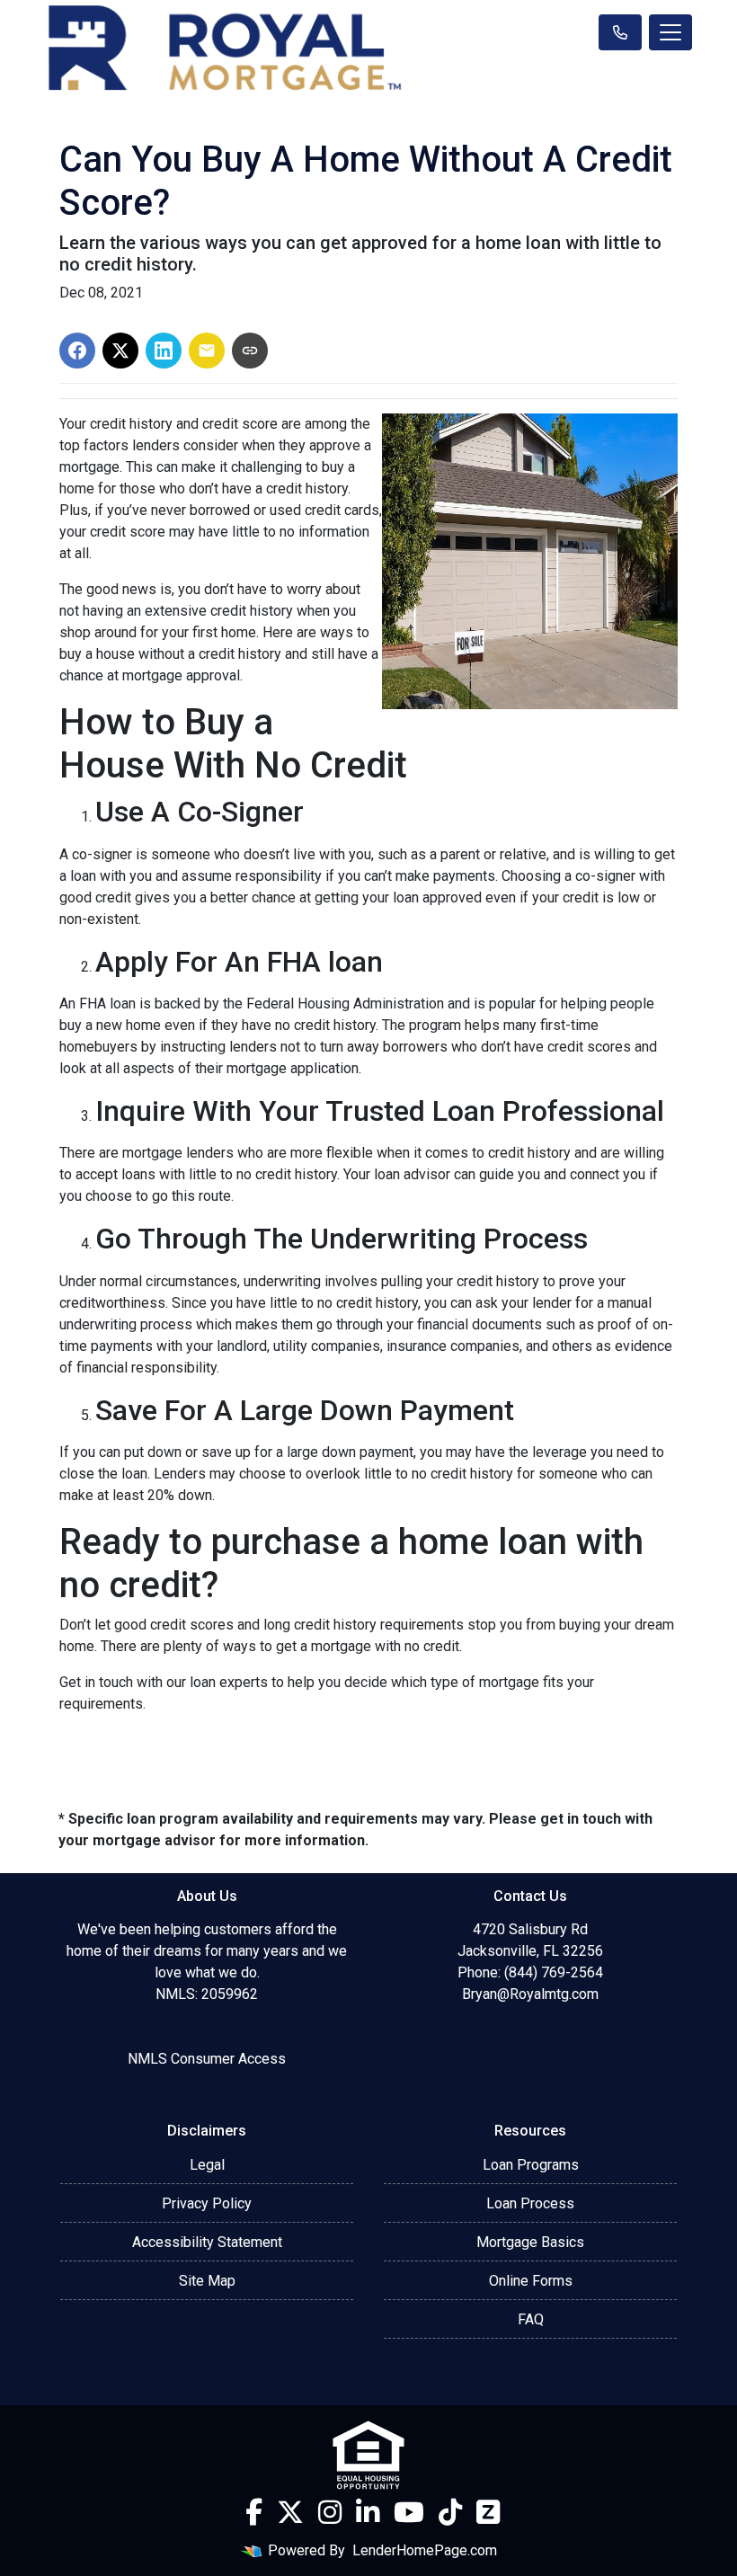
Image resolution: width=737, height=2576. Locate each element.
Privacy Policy (207, 2203)
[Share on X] (120, 351)
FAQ (531, 2319)
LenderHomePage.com (425, 2550)
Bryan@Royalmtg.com (530, 1994)
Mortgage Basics (530, 2242)
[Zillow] (488, 2512)
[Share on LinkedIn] (164, 351)
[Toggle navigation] (670, 32)
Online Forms (531, 2281)
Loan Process (530, 2203)
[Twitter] (290, 2512)
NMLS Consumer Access (207, 2059)
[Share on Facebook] (77, 351)
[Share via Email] (207, 351)
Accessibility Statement (207, 2242)
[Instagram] (330, 2512)
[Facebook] (254, 2512)
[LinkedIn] (368, 2512)
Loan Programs (531, 2165)
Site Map (207, 2281)
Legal (207, 2165)
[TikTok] (450, 2512)
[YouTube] (409, 2512)
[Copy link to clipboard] (250, 351)
